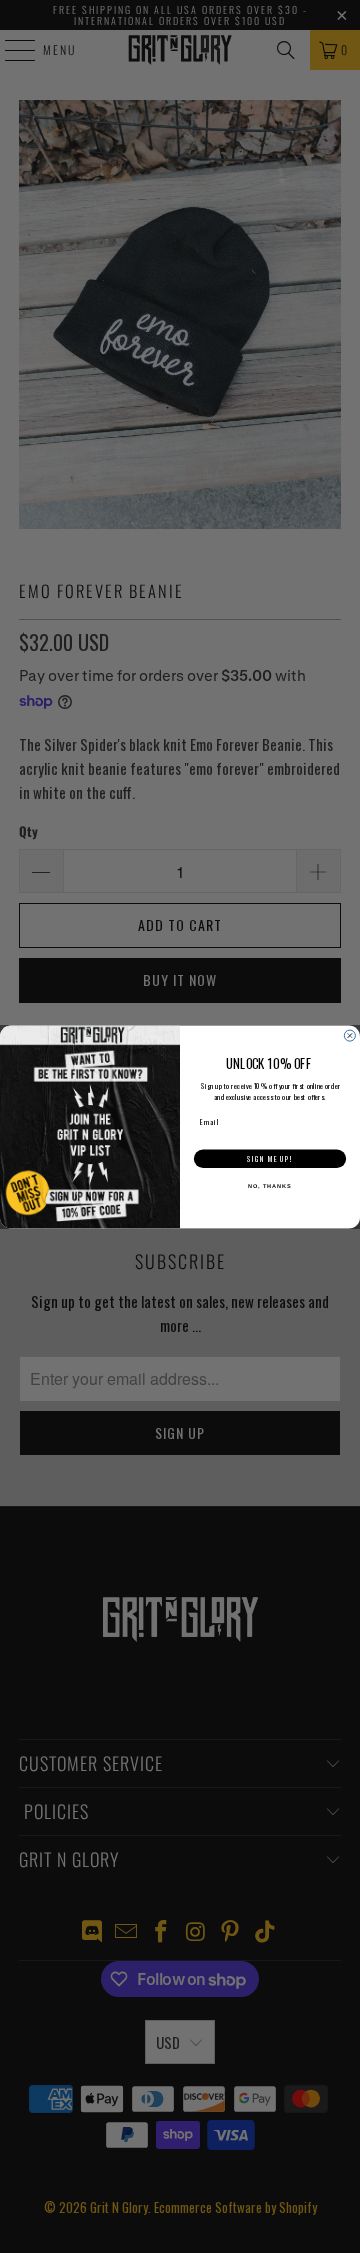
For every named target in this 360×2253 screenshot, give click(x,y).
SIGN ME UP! (269, 1158)
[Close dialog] (349, 1035)
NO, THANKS (270, 1186)
